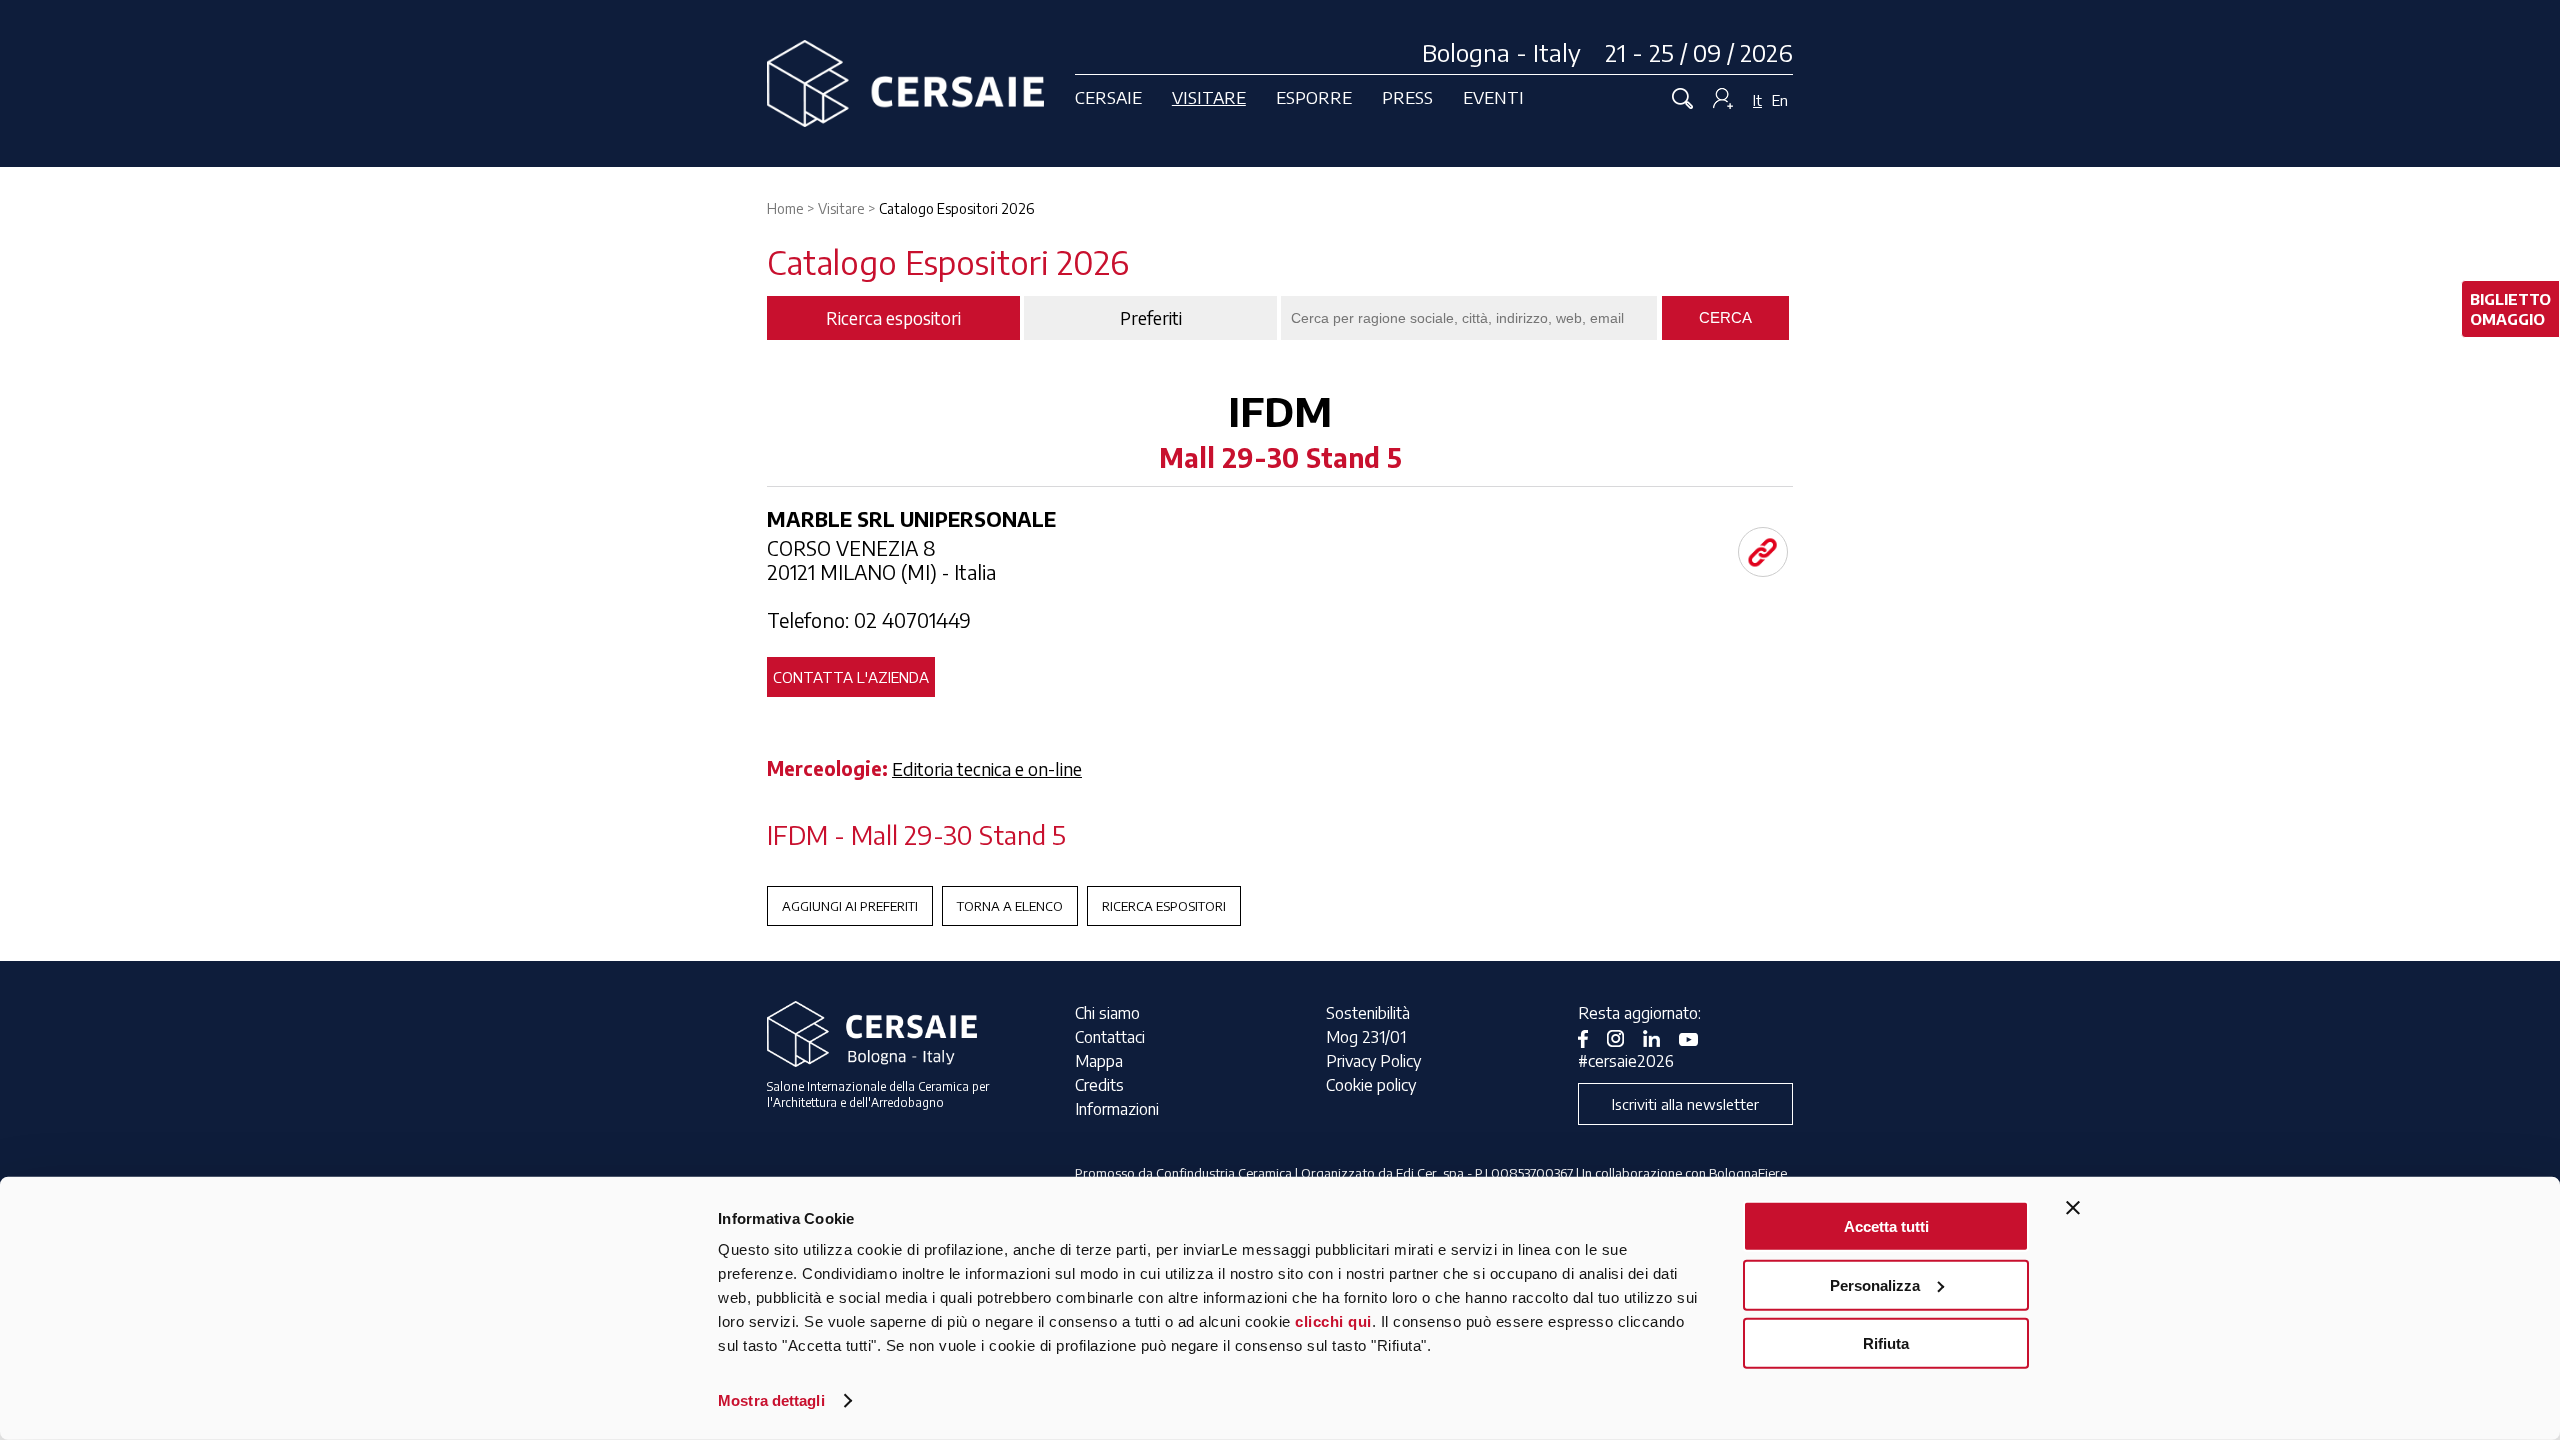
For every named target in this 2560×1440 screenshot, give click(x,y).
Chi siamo (1107, 1013)
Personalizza (1875, 1284)
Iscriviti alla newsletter (1685, 1104)
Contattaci (1110, 1037)
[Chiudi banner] (2073, 1208)
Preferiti (1151, 318)
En (1780, 100)
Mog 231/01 (1366, 1037)
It (1757, 100)
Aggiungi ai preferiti (850, 906)
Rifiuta (1886, 1343)
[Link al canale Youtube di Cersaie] (1696, 1037)
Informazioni (1117, 1109)
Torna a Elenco (1010, 906)
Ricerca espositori (1164, 906)
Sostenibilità (1368, 1013)
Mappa (1099, 1061)
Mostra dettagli (771, 1400)
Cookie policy (1371, 1085)
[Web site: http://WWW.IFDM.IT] (1763, 552)
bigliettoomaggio (2510, 309)
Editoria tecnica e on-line (987, 768)
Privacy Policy (1373, 1061)
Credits (1099, 1085)
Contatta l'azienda (851, 677)
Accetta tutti (1886, 1226)
